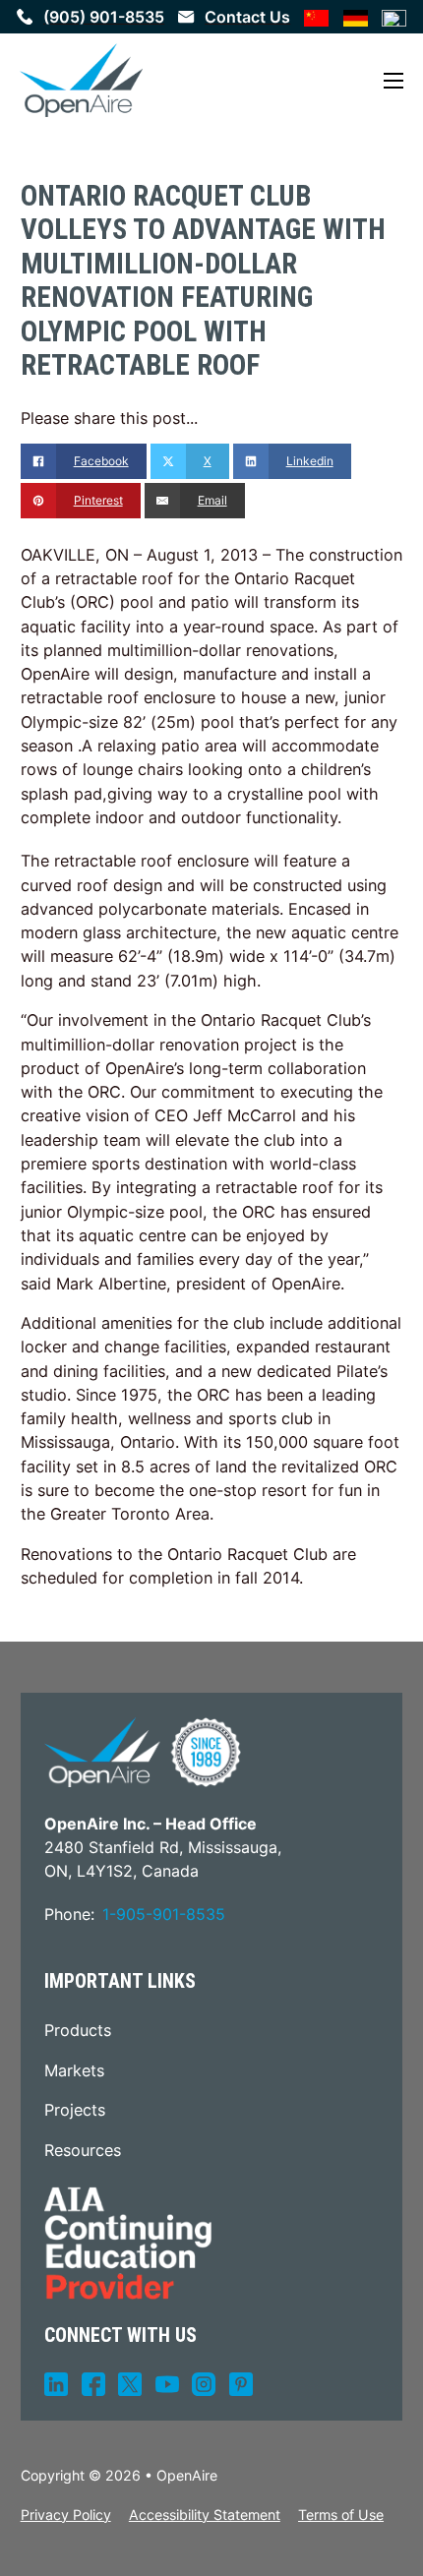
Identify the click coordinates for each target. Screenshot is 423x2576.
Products (78, 2030)
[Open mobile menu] (393, 81)
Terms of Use (341, 2515)
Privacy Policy (66, 2515)
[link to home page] (81, 81)
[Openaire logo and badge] (143, 1753)
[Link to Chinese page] (317, 16)
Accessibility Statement (205, 2515)
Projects (75, 2110)
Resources (83, 2150)
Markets (74, 2070)
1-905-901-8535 (164, 1914)
